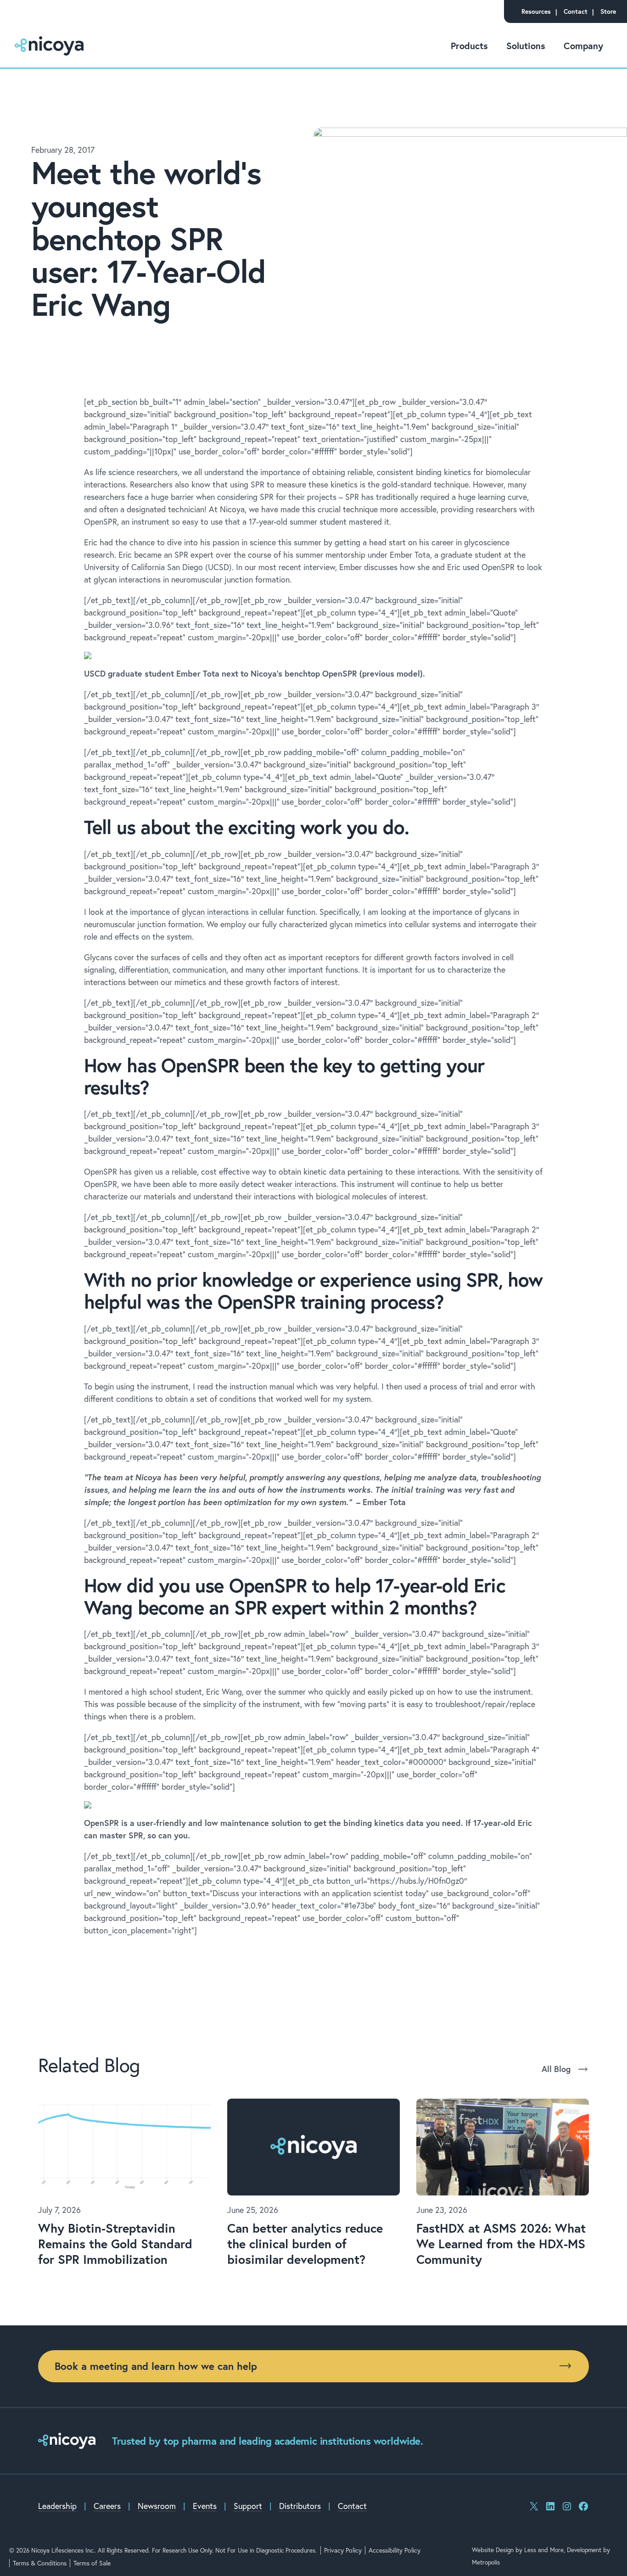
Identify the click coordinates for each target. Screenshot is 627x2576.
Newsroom (157, 2506)
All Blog (556, 2069)
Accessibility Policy (395, 2550)
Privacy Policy (343, 2550)
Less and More (544, 2550)
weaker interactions (302, 1184)
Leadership (57, 2506)
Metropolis (486, 2562)
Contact (352, 2506)
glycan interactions (215, 912)
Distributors (300, 2506)
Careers (107, 2506)
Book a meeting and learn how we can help (156, 2366)
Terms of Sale (92, 2563)
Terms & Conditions (40, 2563)
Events (205, 2506)
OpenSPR (101, 1823)
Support (248, 2506)
